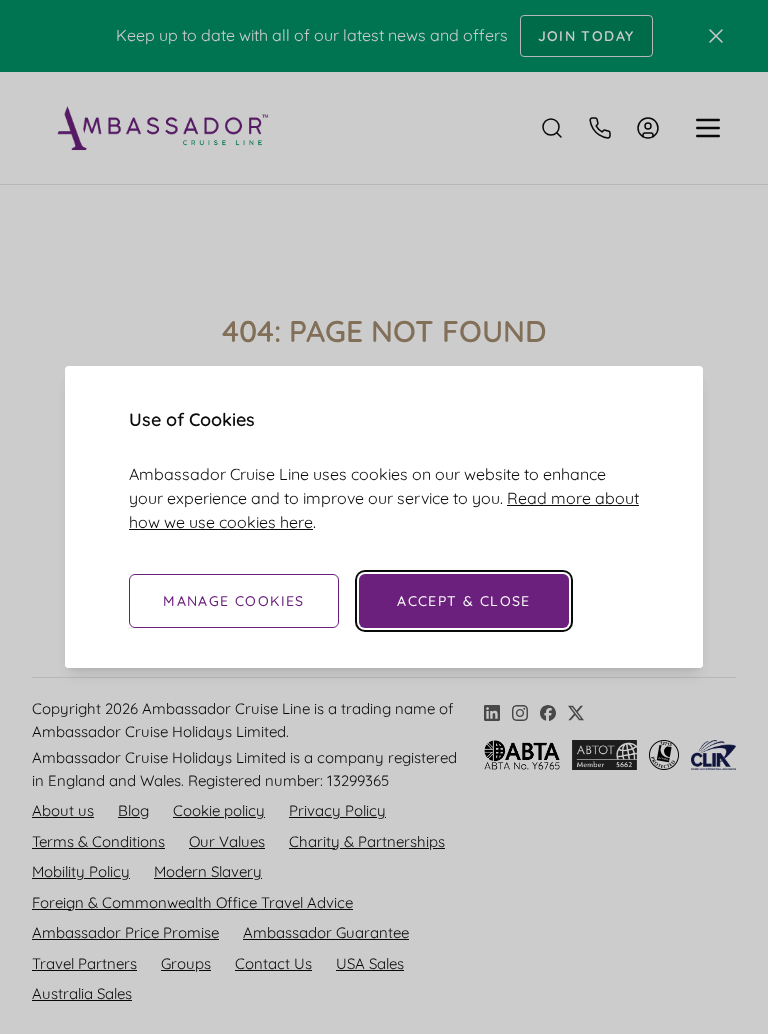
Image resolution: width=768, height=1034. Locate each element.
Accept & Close (464, 601)
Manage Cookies (234, 601)
